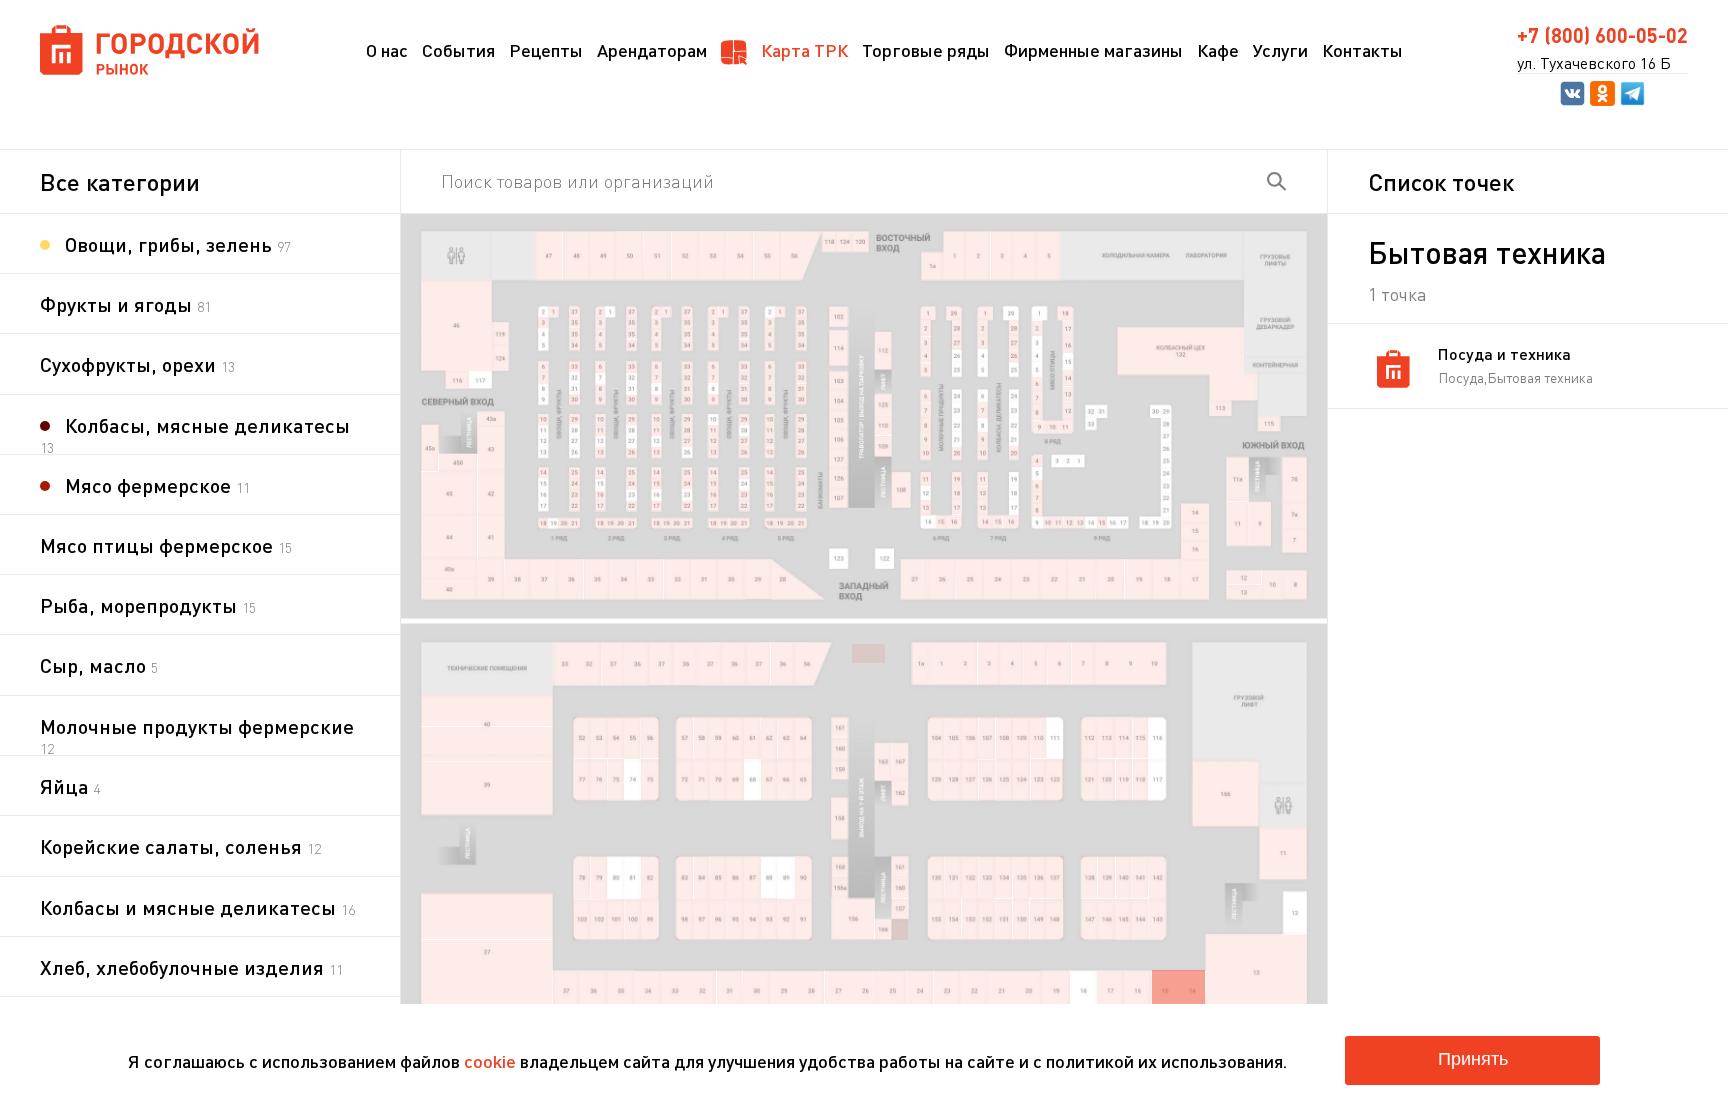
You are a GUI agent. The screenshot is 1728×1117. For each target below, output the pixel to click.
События (458, 50)
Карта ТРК (802, 50)
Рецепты (546, 50)
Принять (1473, 1059)
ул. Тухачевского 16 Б (1594, 63)
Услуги (1280, 50)
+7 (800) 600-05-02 (1602, 35)
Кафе (1218, 50)
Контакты (1362, 50)
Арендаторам (652, 50)
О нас (387, 50)
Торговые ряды (926, 50)
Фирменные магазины (1093, 50)
